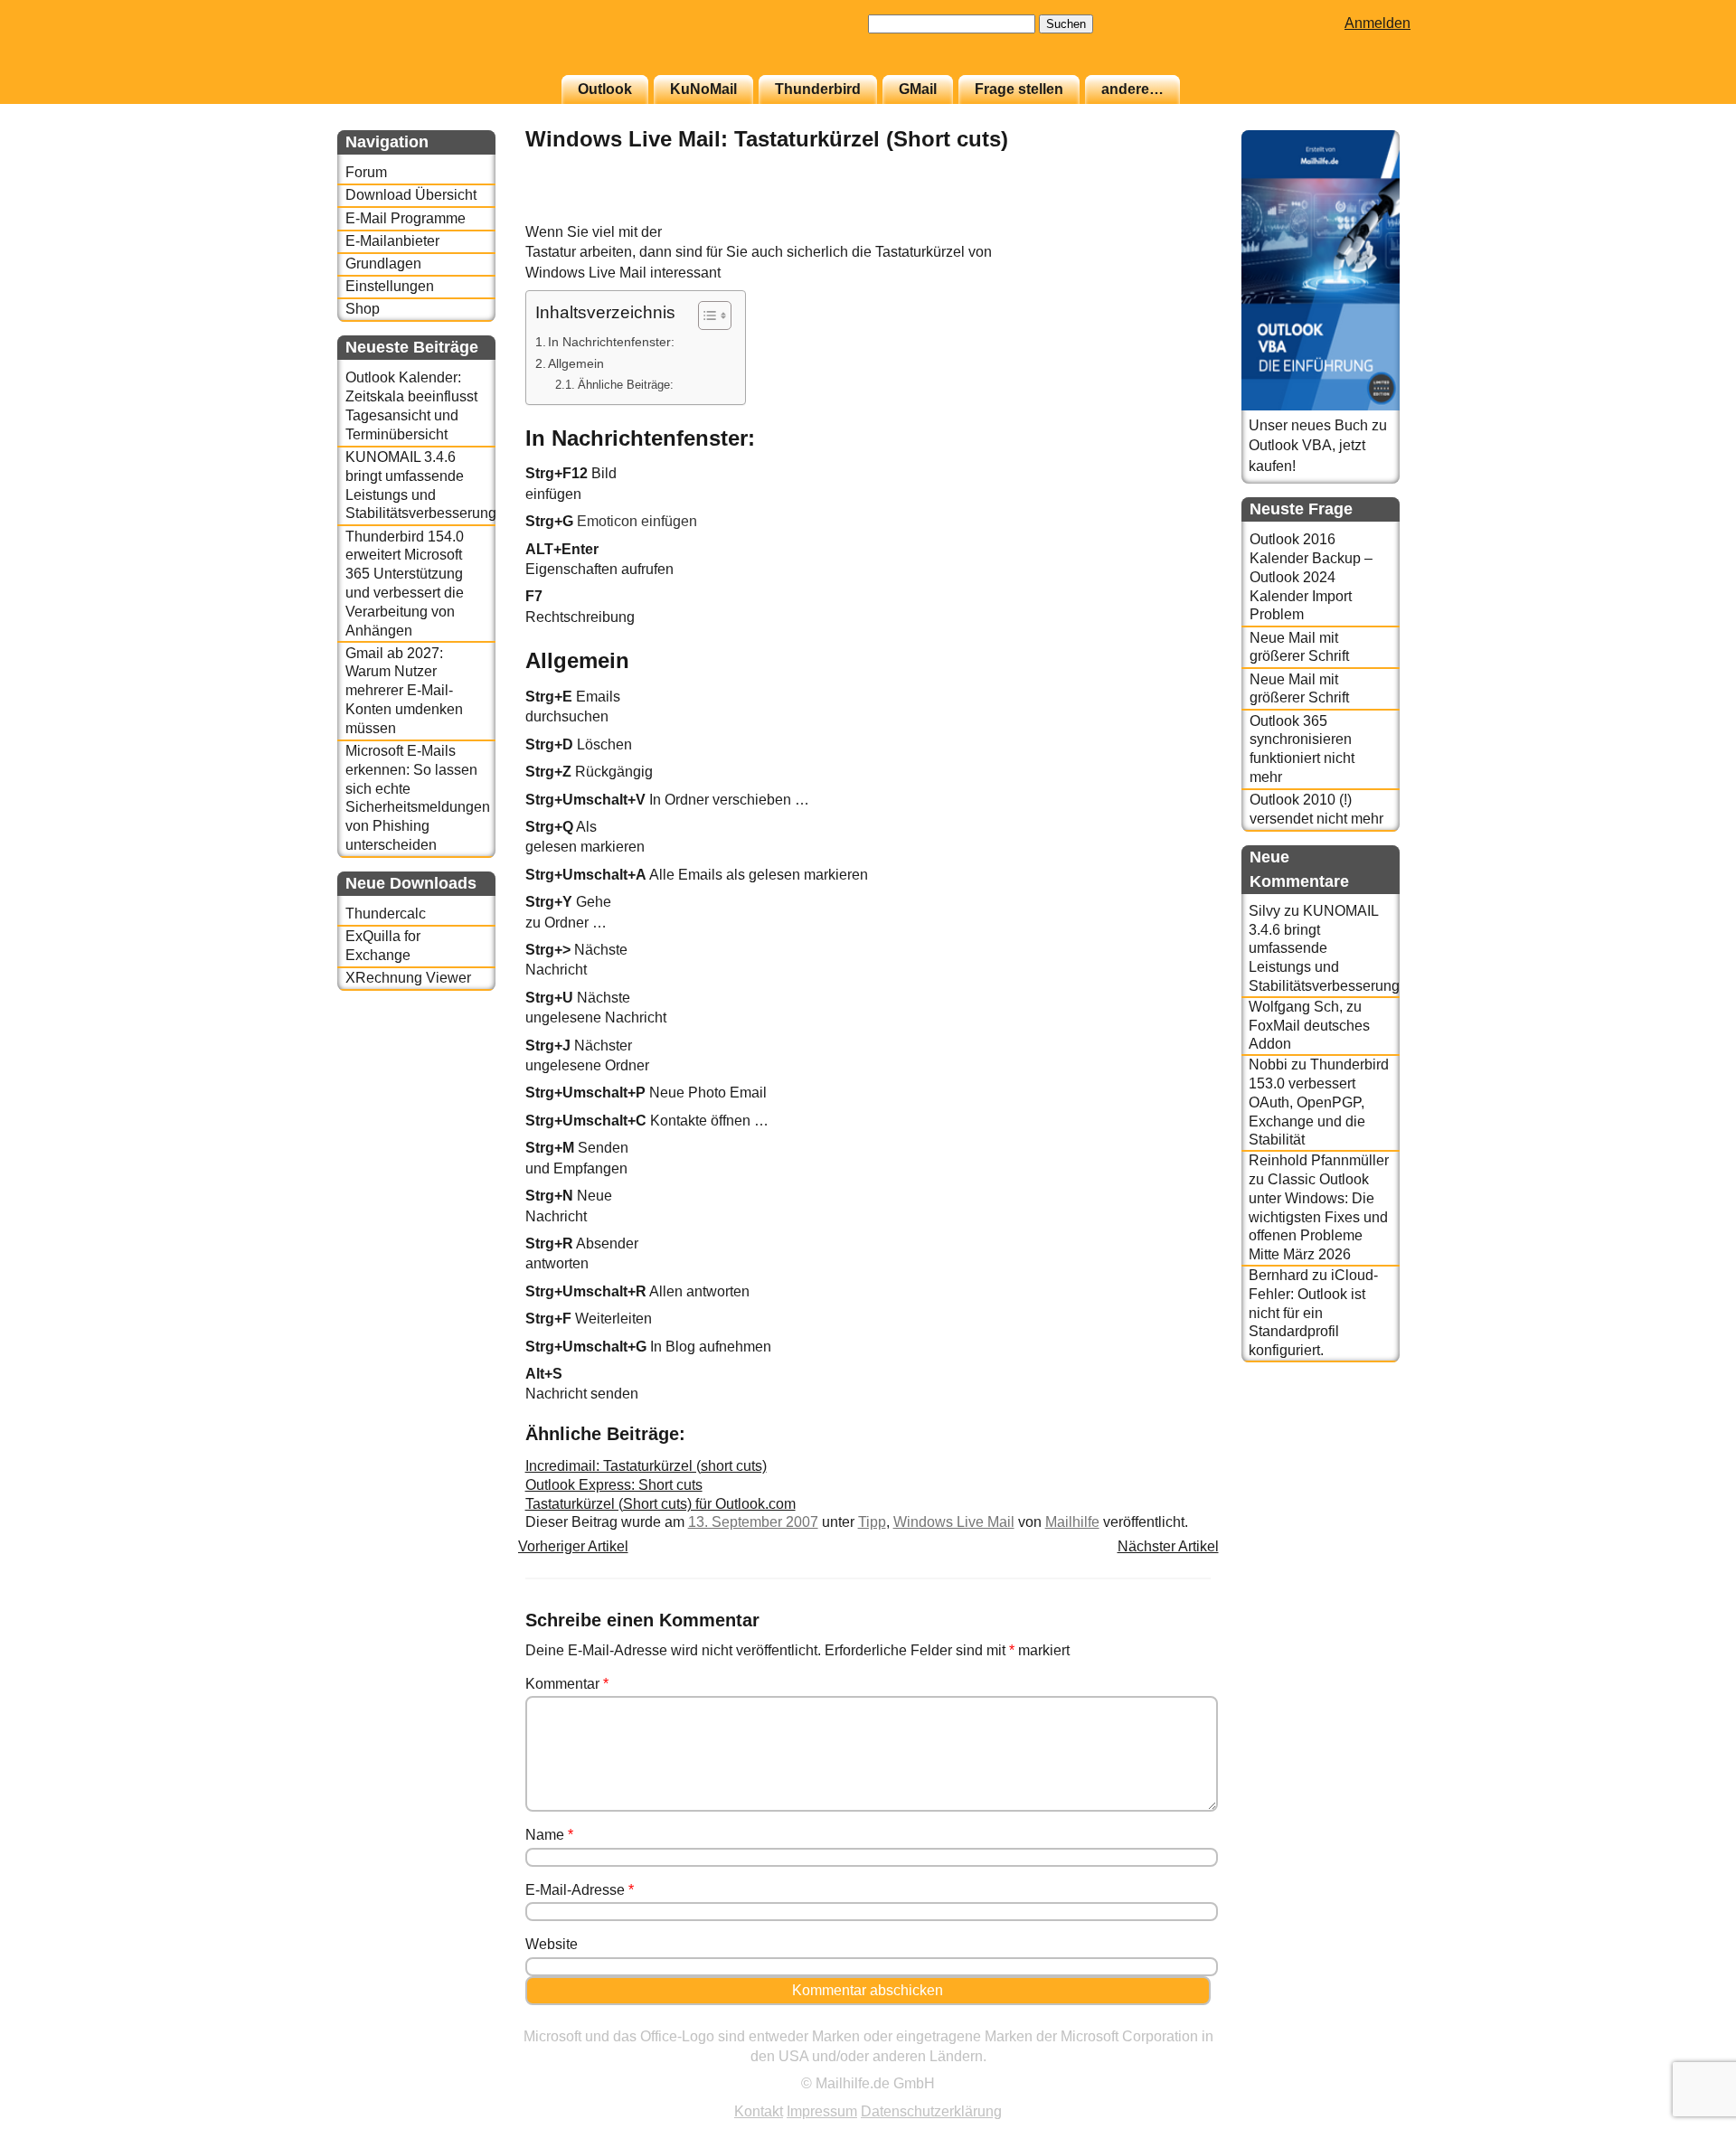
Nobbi (1268, 1064)
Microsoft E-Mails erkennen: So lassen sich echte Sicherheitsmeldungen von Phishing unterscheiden (418, 798)
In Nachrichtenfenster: (611, 342)
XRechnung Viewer (408, 978)
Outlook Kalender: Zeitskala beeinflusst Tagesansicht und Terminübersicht (411, 405)
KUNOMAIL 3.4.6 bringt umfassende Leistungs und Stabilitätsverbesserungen (420, 485)
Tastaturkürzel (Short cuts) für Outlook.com (660, 1504)
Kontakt (759, 2111)
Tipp (872, 1522)
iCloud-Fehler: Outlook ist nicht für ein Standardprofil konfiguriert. (1313, 1313)
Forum (366, 172)
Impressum (822, 2111)
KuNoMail (703, 89)
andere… (1132, 89)
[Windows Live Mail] (1165, 212)
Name (549, 1835)
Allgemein (576, 363)
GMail (918, 89)
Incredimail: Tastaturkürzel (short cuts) (646, 1466)
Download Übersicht (411, 195)
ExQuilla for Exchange (383, 946)
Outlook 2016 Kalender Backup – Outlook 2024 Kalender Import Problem (1311, 577)
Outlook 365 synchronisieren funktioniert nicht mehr (1302, 749)
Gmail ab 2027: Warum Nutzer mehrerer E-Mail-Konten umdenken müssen (404, 691)
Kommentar (567, 1684)
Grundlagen (383, 264)
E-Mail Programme (406, 218)
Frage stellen (1019, 89)
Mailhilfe (1072, 1522)
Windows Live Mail (954, 1522)
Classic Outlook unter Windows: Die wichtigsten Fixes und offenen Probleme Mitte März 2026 (1318, 1217)
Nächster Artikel (1168, 1546)
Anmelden (1377, 23)
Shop (363, 309)
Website (552, 1944)
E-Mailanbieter (392, 241)
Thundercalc (386, 914)
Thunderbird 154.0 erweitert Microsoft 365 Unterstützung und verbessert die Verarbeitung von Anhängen (405, 584)
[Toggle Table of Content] (706, 316)
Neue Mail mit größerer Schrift (1299, 647)
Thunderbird (818, 89)
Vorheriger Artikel (573, 1546)
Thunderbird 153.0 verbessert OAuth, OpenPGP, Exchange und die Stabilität (1319, 1102)
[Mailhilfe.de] (437, 46)
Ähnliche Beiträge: (626, 385)
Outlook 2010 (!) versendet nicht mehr (1316, 809)
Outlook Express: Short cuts (614, 1485)
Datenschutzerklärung (931, 2111)
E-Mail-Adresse (580, 1890)
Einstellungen (390, 286)
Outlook (605, 89)
